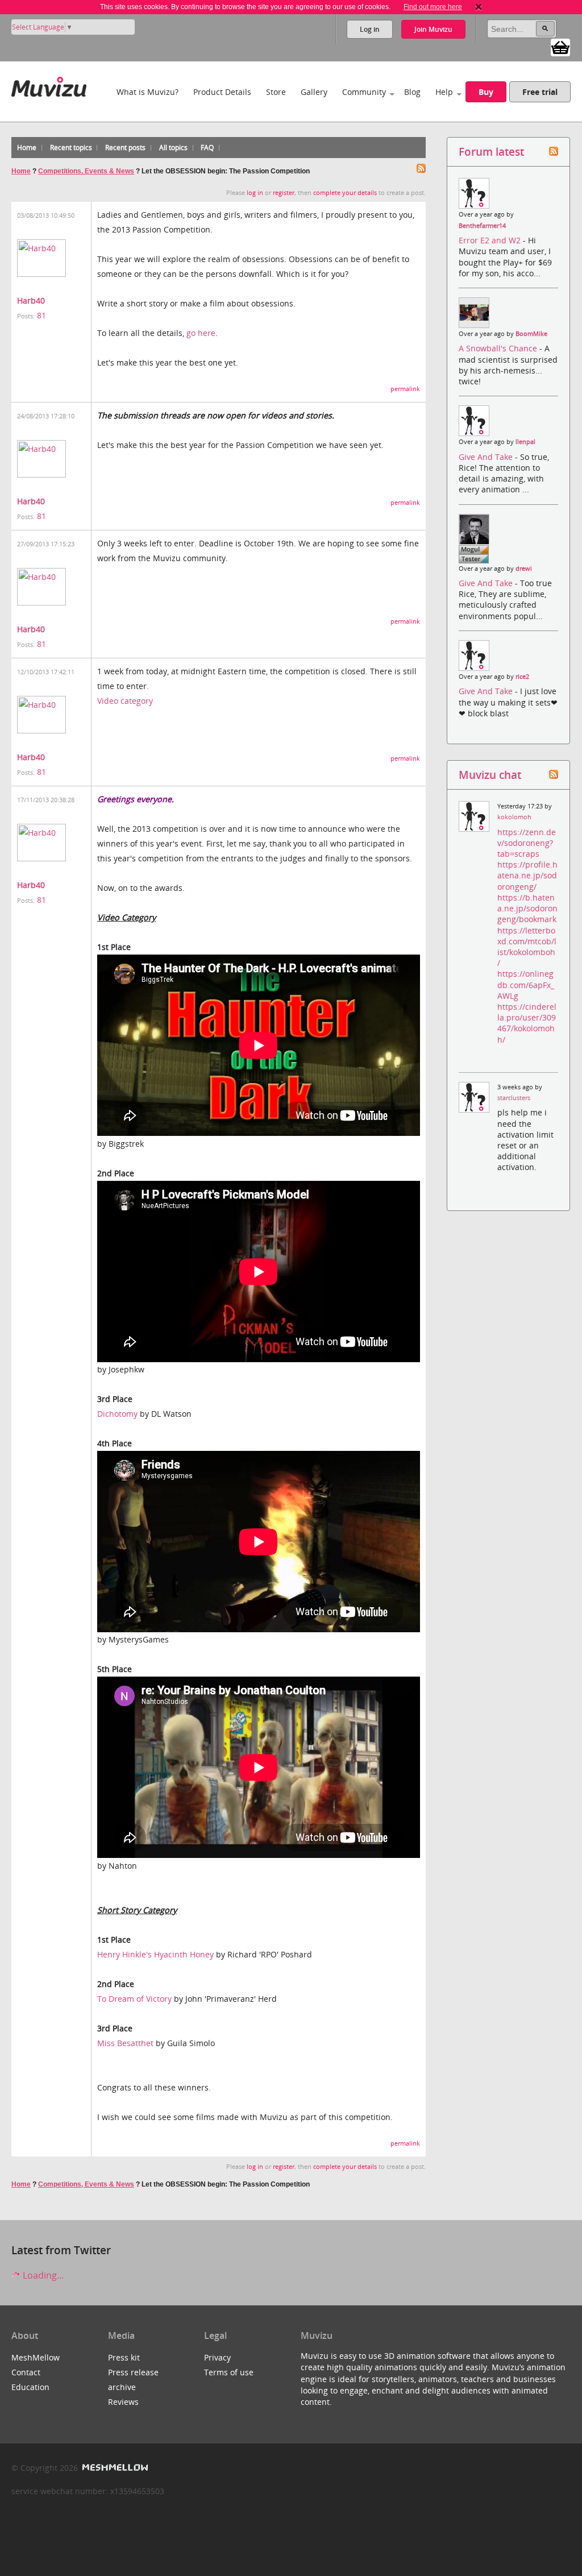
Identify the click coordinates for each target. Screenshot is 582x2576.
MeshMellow (36, 2357)
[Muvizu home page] (49, 84)
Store (276, 92)
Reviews (123, 2402)
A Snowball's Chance (499, 348)
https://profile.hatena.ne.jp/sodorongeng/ (527, 875)
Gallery (314, 92)
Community (364, 92)
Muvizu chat (490, 775)
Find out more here (433, 7)
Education (30, 2387)
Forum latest (491, 152)
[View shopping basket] (560, 47)
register (284, 193)
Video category (125, 701)
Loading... (42, 2275)
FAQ (207, 148)
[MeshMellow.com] (114, 2468)
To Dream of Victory (134, 1999)
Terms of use (229, 2372)
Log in (370, 29)
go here (201, 333)
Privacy (217, 2357)
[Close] (479, 7)
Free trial (540, 92)
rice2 (522, 677)
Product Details (222, 92)
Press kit (124, 2357)
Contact (26, 2372)
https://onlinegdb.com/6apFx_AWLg (526, 984)
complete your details (345, 193)
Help (444, 92)
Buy (486, 92)
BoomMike (531, 334)
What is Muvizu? (147, 92)
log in (255, 193)
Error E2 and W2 (491, 240)
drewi (524, 569)
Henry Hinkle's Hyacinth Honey (155, 1954)
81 (41, 315)
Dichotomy (117, 1414)
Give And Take (487, 457)
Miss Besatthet (125, 2043)
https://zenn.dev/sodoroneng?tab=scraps (527, 843)
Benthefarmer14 (482, 226)
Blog (412, 92)
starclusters (514, 1098)
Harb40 (31, 300)
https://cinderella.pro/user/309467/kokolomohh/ (527, 1023)
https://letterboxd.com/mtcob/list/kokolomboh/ (527, 947)
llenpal (525, 442)
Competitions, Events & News (86, 171)
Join (433, 29)
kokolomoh (514, 817)
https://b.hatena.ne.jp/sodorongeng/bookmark (527, 908)
